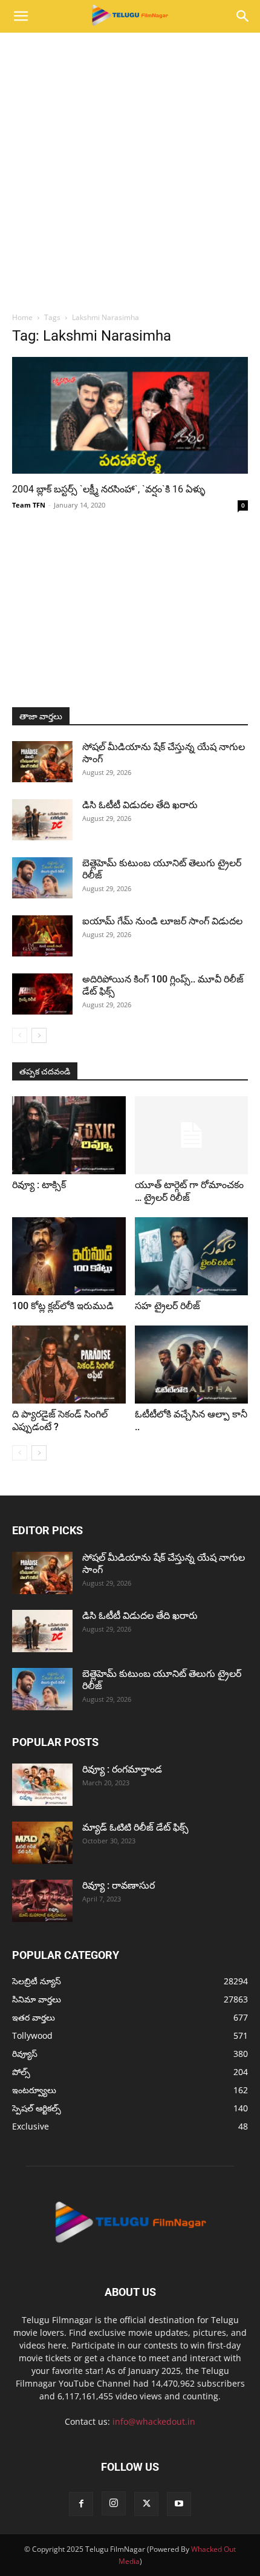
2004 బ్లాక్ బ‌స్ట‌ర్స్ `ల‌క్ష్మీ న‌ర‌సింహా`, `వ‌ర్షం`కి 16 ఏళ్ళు (109, 489)
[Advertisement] (130, 169)
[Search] (243, 16)
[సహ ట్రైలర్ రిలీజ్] (192, 1256)
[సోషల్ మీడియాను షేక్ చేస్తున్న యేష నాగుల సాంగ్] (42, 762)
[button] (21, 16)
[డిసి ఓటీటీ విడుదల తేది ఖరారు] (42, 820)
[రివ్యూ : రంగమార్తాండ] (42, 1785)
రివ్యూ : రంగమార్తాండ (122, 1769)
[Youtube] (179, 2504)
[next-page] (39, 1035)
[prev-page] (20, 1035)
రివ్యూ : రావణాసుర (119, 1885)
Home (22, 317)
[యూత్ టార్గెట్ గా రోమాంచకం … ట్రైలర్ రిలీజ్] (192, 1135)
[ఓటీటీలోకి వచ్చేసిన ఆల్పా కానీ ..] (192, 1365)
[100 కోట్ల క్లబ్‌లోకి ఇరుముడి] (69, 1256)
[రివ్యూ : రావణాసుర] (42, 1901)
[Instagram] (114, 2503)
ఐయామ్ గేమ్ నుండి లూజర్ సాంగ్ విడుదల (164, 921)
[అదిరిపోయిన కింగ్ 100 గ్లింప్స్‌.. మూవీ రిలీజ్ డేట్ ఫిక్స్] (42, 994)
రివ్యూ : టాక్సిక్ (39, 1185)
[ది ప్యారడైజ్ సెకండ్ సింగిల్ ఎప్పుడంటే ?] (69, 1365)
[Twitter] (146, 2504)
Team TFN (29, 505)
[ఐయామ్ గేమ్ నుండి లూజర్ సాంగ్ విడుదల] (42, 936)
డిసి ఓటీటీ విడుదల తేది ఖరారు (140, 805)
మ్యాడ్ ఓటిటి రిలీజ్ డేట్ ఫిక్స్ (137, 1827)
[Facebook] (81, 2504)
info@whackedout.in (154, 2421)
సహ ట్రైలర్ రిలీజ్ (169, 1306)
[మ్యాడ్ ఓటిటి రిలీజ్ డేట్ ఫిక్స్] (42, 1843)
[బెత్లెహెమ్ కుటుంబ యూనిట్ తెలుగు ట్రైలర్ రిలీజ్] (42, 878)
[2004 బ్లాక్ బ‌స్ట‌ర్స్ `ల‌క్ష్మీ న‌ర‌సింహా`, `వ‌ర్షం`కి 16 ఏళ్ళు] (130, 415)
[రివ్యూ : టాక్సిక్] (69, 1135)
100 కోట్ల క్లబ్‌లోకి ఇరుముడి (63, 1306)
